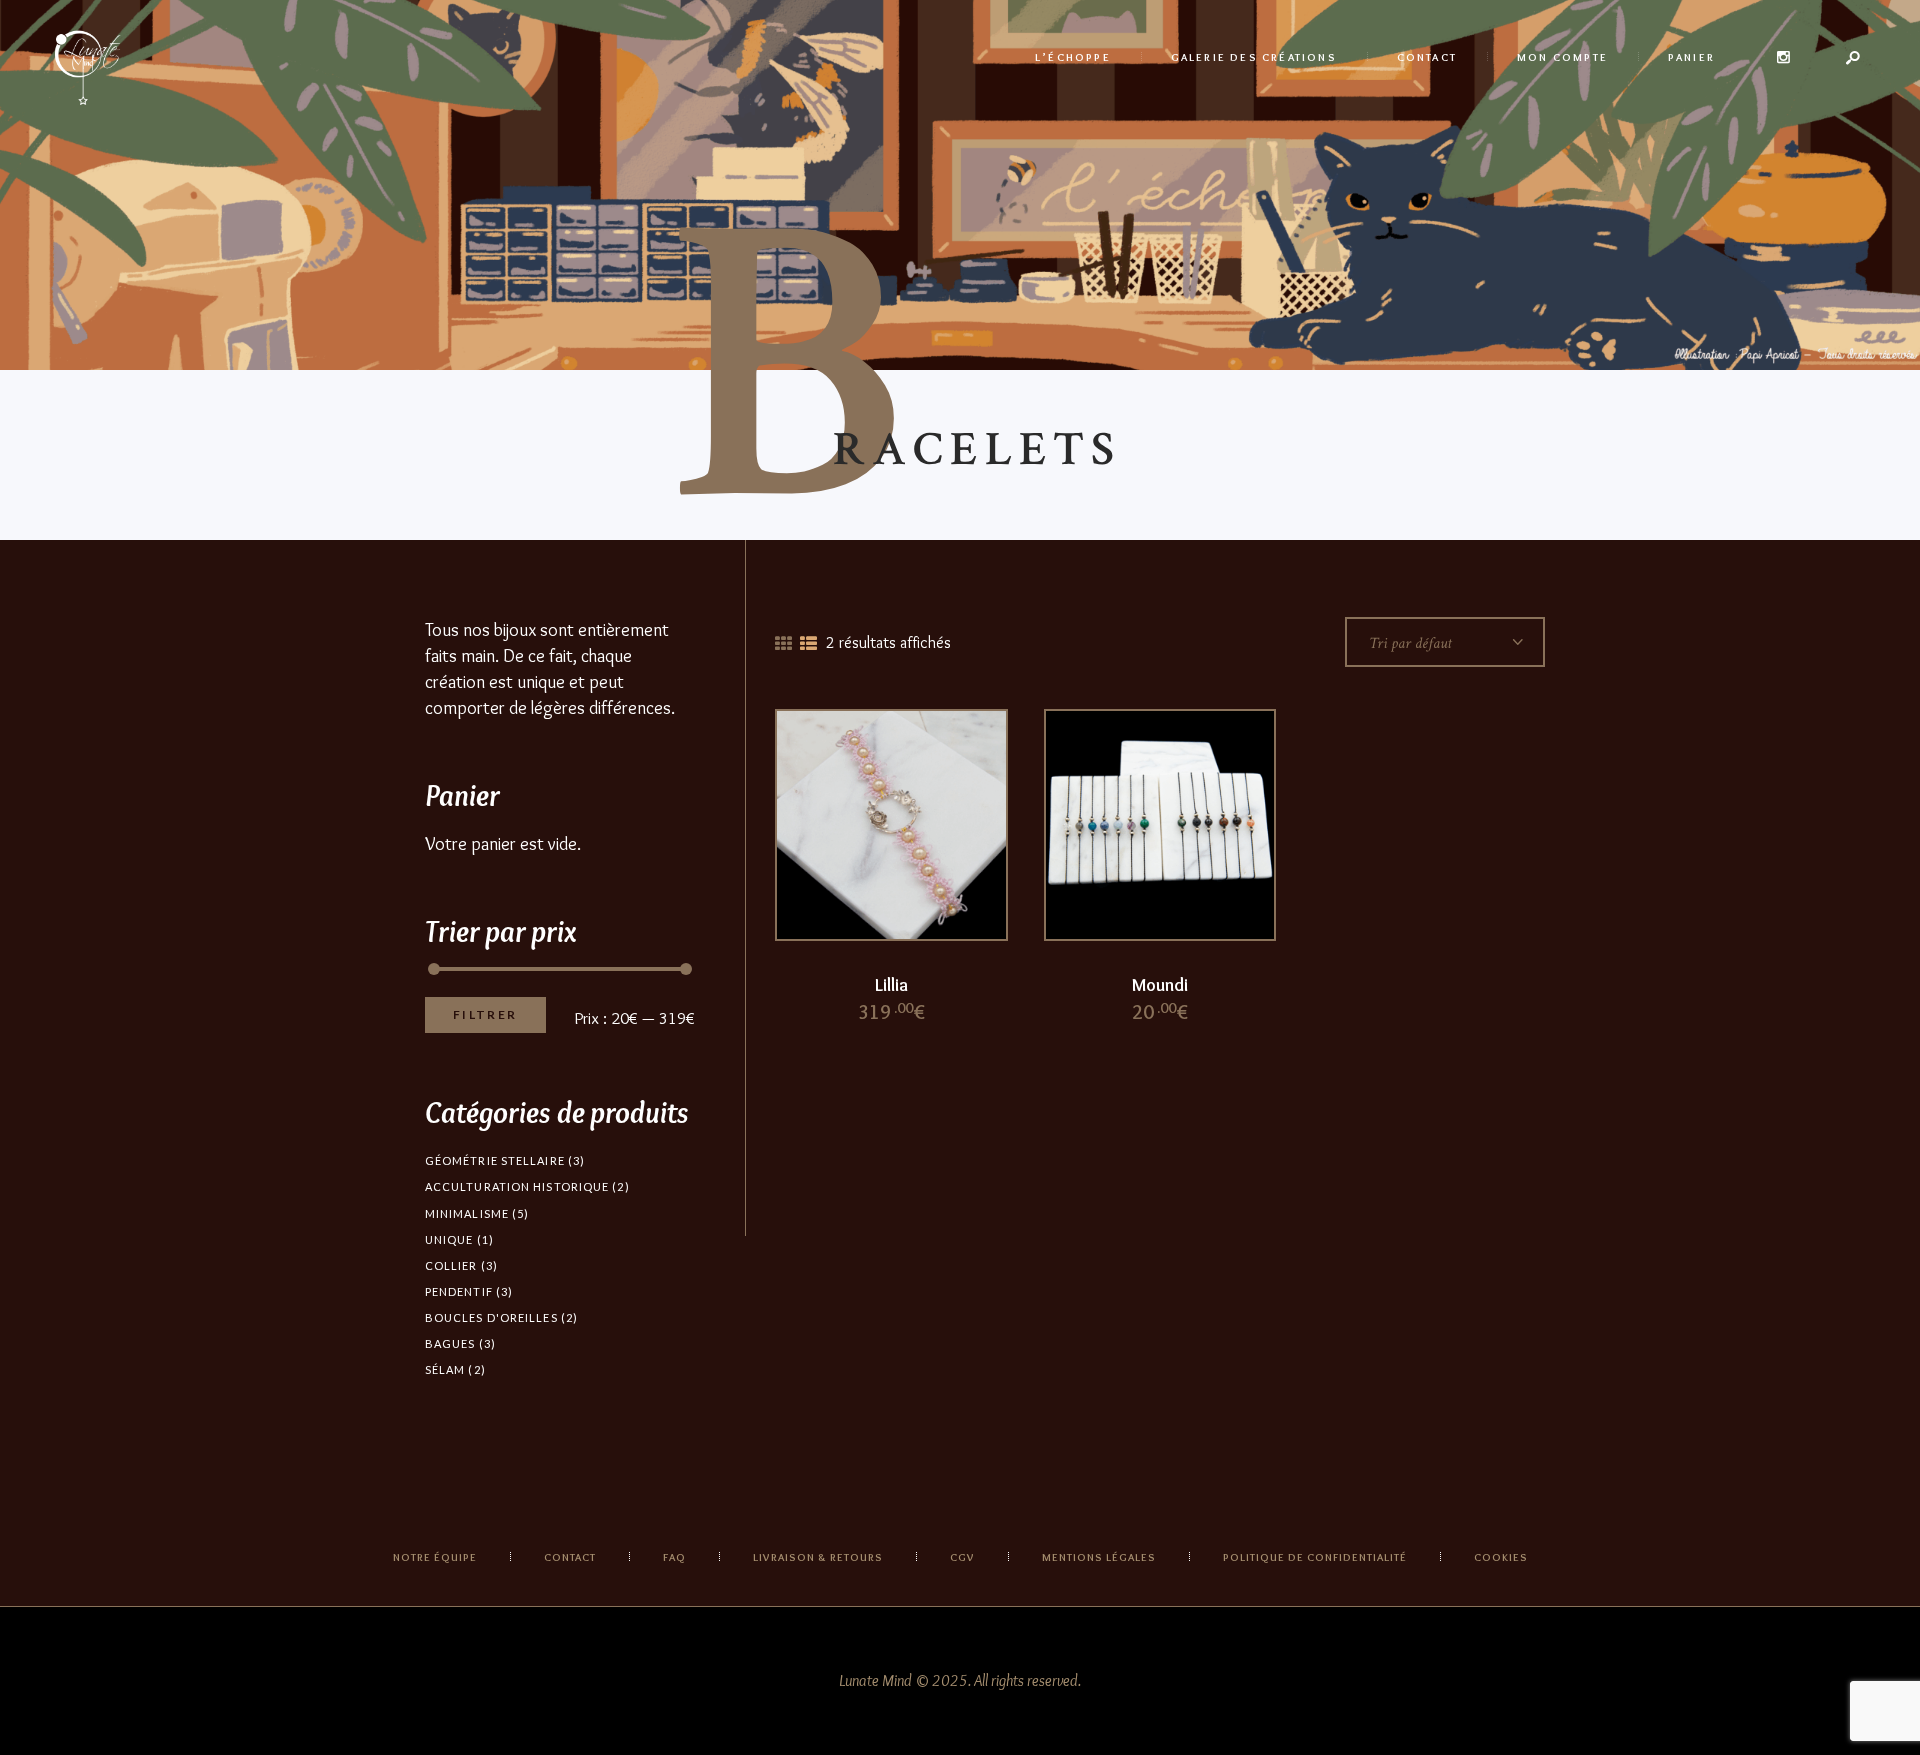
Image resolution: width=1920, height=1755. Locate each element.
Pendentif (459, 1291)
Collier (451, 1265)
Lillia (891, 985)
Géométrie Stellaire (495, 1160)
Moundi (1160, 985)
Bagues (450, 1343)
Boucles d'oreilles (491, 1317)
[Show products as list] (808, 644)
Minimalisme (467, 1213)
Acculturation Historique (517, 1186)
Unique (449, 1239)
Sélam (445, 1369)
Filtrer (485, 1014)
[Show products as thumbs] (783, 644)
